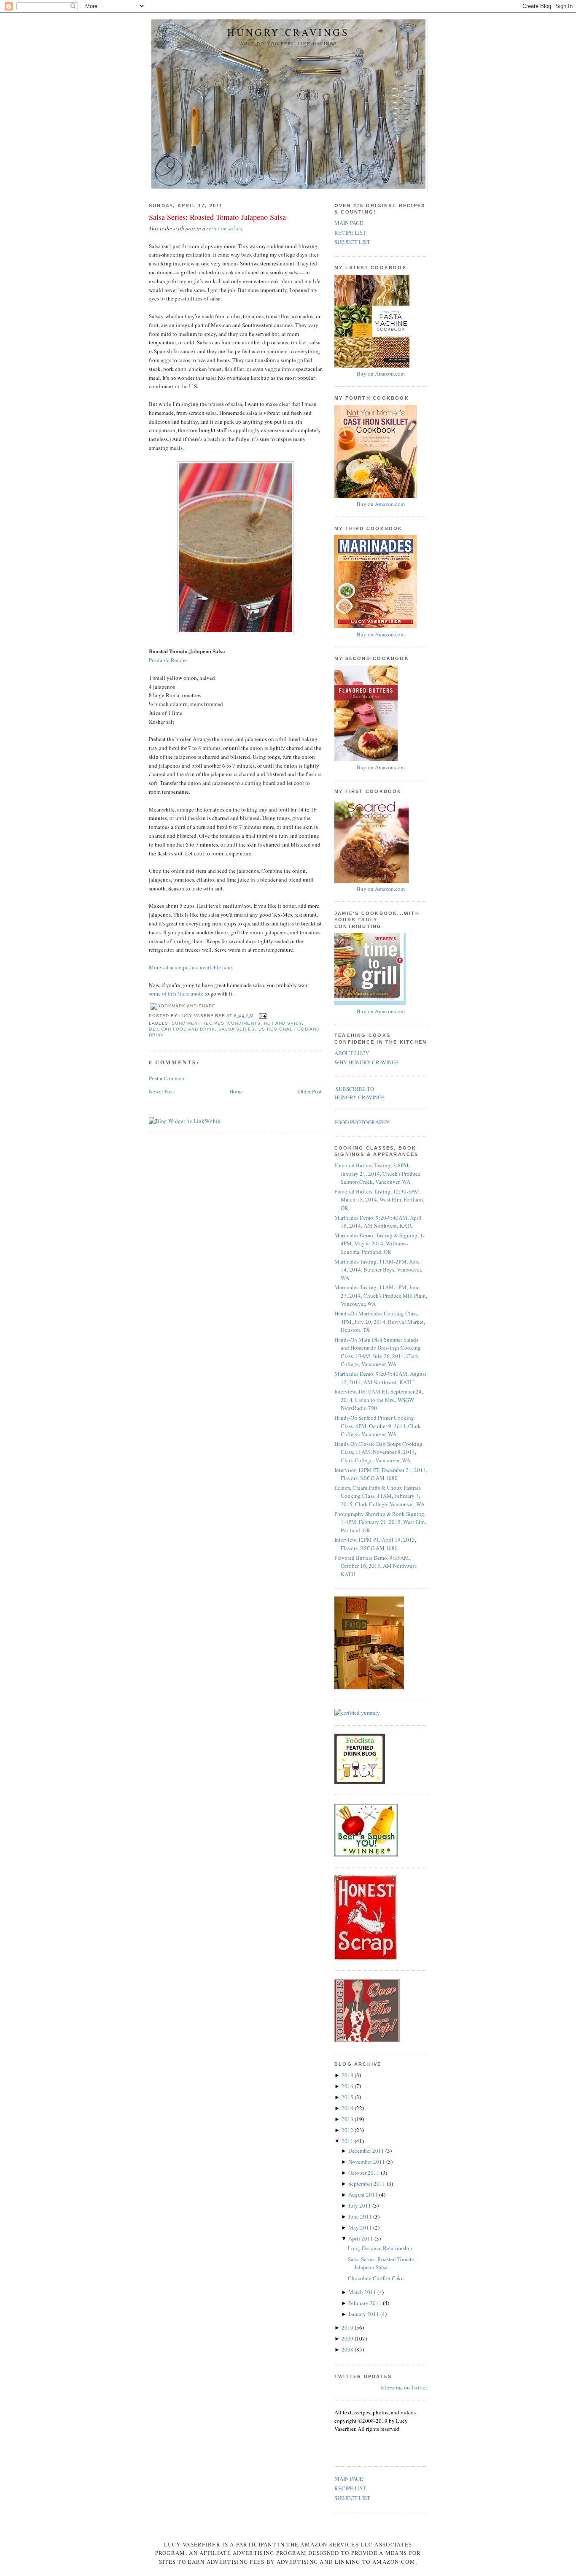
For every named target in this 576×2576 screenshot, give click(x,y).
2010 (348, 2327)
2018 (348, 2075)
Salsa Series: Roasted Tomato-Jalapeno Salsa (217, 217)
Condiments (244, 1023)
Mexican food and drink (182, 1029)
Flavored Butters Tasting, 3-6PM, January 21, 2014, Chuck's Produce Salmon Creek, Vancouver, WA (377, 1173)
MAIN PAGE (349, 223)
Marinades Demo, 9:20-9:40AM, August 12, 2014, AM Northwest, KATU (380, 1378)
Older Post (310, 1091)
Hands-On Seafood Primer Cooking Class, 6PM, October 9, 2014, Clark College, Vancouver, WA (378, 1426)
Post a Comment (167, 1078)
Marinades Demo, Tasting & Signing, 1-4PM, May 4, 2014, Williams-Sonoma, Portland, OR (380, 1243)
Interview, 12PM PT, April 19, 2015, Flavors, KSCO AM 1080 (375, 1544)
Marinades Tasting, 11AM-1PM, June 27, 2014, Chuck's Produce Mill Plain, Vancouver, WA (381, 1295)
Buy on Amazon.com (381, 373)
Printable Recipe (168, 660)
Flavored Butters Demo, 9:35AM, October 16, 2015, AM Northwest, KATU (376, 1566)
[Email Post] (262, 1016)
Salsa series (237, 1029)
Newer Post (161, 1091)
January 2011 (364, 2314)
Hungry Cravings (288, 32)
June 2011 (361, 2216)
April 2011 (361, 2238)
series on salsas (224, 228)
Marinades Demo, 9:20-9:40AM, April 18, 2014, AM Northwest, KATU (378, 1222)
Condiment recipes (198, 1023)
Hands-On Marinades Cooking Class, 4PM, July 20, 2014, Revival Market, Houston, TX (380, 1322)
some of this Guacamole (176, 993)
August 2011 (364, 2194)
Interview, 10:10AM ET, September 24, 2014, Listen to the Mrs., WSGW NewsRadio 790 (379, 1400)
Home (236, 1091)
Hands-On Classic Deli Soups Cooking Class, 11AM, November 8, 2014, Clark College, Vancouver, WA (378, 1452)
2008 (348, 2349)
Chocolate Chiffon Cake (376, 2278)
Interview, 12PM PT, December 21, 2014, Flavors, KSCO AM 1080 (381, 1474)
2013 (348, 2119)
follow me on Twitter (404, 2387)
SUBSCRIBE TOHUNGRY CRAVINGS (359, 1093)
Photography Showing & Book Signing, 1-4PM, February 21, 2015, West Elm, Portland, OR (380, 1522)
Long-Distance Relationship (380, 2248)
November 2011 (367, 2162)
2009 (348, 2338)
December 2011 (367, 2151)
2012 (348, 2130)
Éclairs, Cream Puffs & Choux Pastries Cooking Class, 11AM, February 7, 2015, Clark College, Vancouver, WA (380, 1496)
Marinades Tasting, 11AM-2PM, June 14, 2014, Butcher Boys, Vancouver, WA (378, 1270)
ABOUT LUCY (352, 1053)
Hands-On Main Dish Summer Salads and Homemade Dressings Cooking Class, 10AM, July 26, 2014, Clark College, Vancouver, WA (378, 1352)
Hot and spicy (283, 1023)
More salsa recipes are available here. (191, 967)
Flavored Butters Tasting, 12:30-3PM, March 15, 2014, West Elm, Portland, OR (379, 1200)
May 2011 (361, 2227)
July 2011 (360, 2205)
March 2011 (363, 2292)
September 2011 (367, 2184)
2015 (348, 2097)
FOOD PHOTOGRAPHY (362, 1122)
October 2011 (365, 2173)
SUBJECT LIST (352, 242)
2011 (348, 2141)
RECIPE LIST (350, 233)
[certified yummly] (357, 1713)
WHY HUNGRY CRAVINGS (366, 1062)
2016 (348, 2086)
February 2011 (366, 2303)
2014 (348, 2108)
